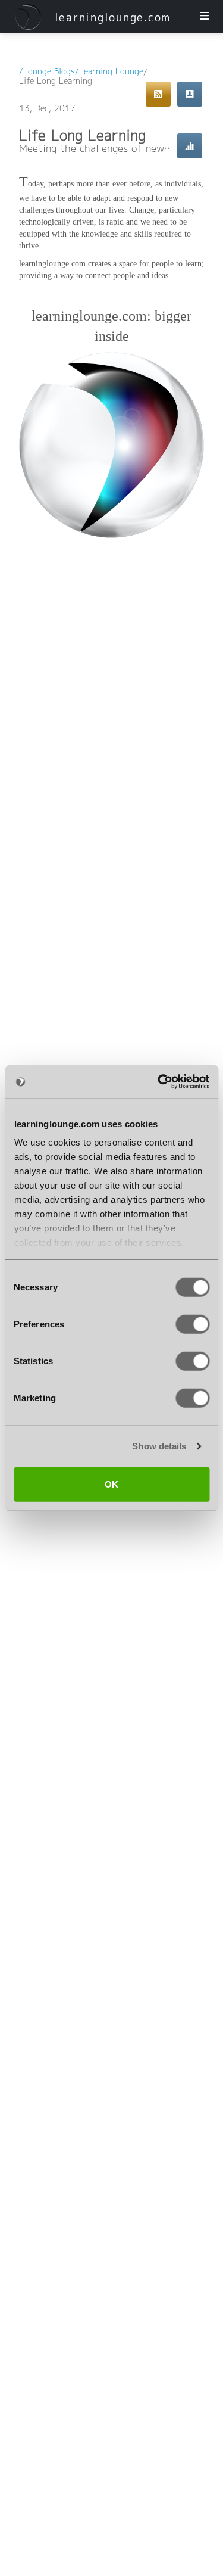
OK (111, 1484)
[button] (28, 17)
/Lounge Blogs (47, 72)
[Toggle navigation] (204, 17)
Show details (159, 1446)
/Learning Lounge (109, 72)
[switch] (192, 1324)
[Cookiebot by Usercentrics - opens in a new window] (159, 1082)
